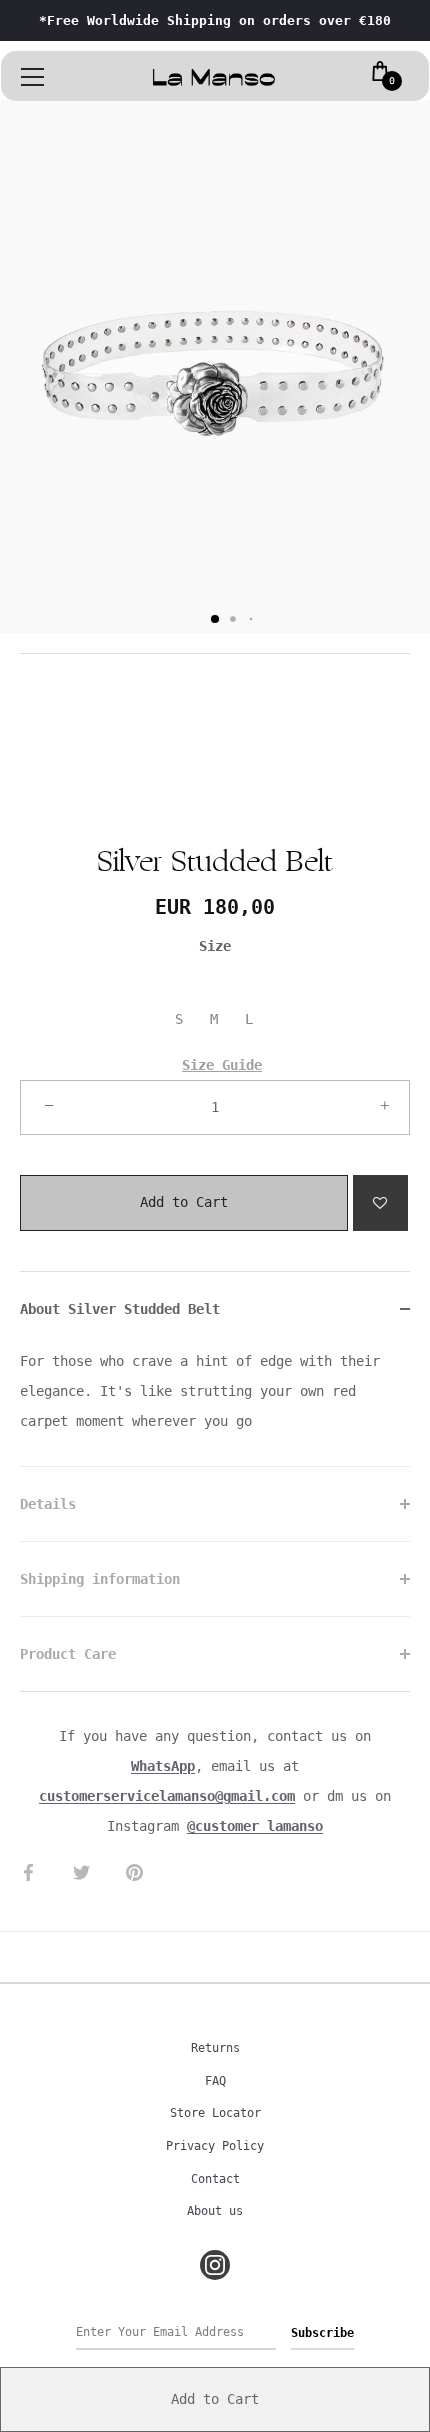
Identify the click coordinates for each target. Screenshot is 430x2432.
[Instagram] (215, 2265)
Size (215, 946)
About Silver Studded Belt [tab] (120, 1309)
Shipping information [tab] (100, 1579)
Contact (215, 2179)
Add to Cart (184, 1192)
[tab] (215, 1406)
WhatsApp (163, 1766)
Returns (215, 2048)
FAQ (215, 2081)
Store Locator (215, 2113)
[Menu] (33, 77)
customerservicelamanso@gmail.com (167, 1796)
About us (215, 2211)
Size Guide (222, 1065)
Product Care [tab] (68, 1654)
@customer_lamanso (255, 1826)
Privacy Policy (215, 2146)
